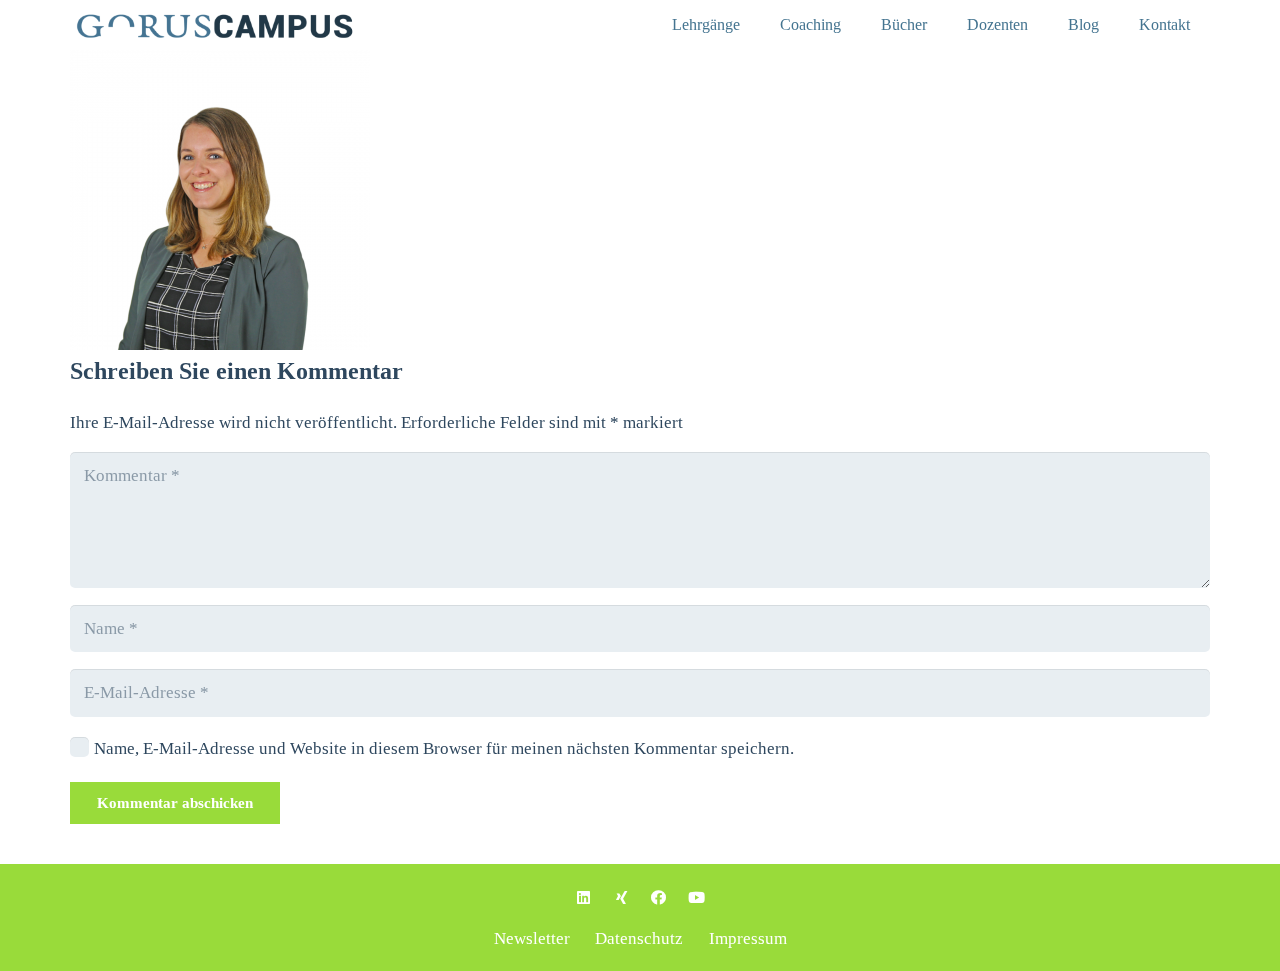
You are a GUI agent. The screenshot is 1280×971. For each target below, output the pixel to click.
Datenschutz (639, 938)
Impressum (748, 938)
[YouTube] (697, 898)
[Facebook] (659, 898)
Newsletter (532, 938)
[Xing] (622, 898)
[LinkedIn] (584, 898)
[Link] (239, 25)
